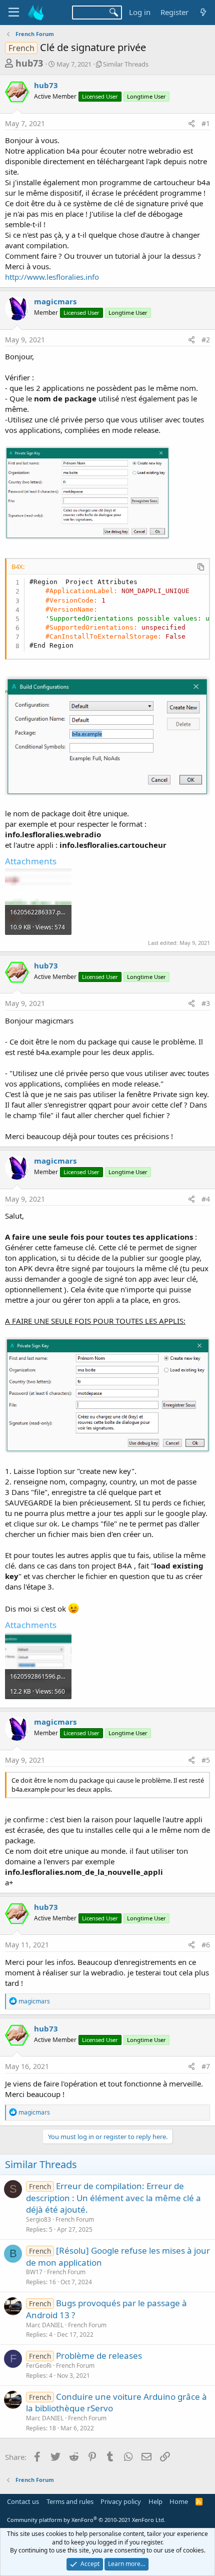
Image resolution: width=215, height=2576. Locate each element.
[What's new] (203, 12)
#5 (206, 1760)
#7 (206, 2066)
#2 (206, 340)
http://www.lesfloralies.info (52, 277)
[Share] (191, 124)
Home (179, 2501)
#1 (206, 123)
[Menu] (14, 13)
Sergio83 (38, 2219)
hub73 (29, 63)
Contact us (23, 2501)
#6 (206, 1945)
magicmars (55, 301)
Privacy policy (121, 2501)
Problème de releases (99, 2356)
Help (155, 2501)
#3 (206, 1003)
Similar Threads (126, 64)
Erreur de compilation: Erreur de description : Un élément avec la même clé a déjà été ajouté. (113, 2198)
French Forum (75, 2219)
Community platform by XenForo (86, 2520)
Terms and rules (70, 2501)
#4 (206, 1199)
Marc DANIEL (45, 2325)
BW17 (34, 2272)
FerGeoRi (39, 2366)
